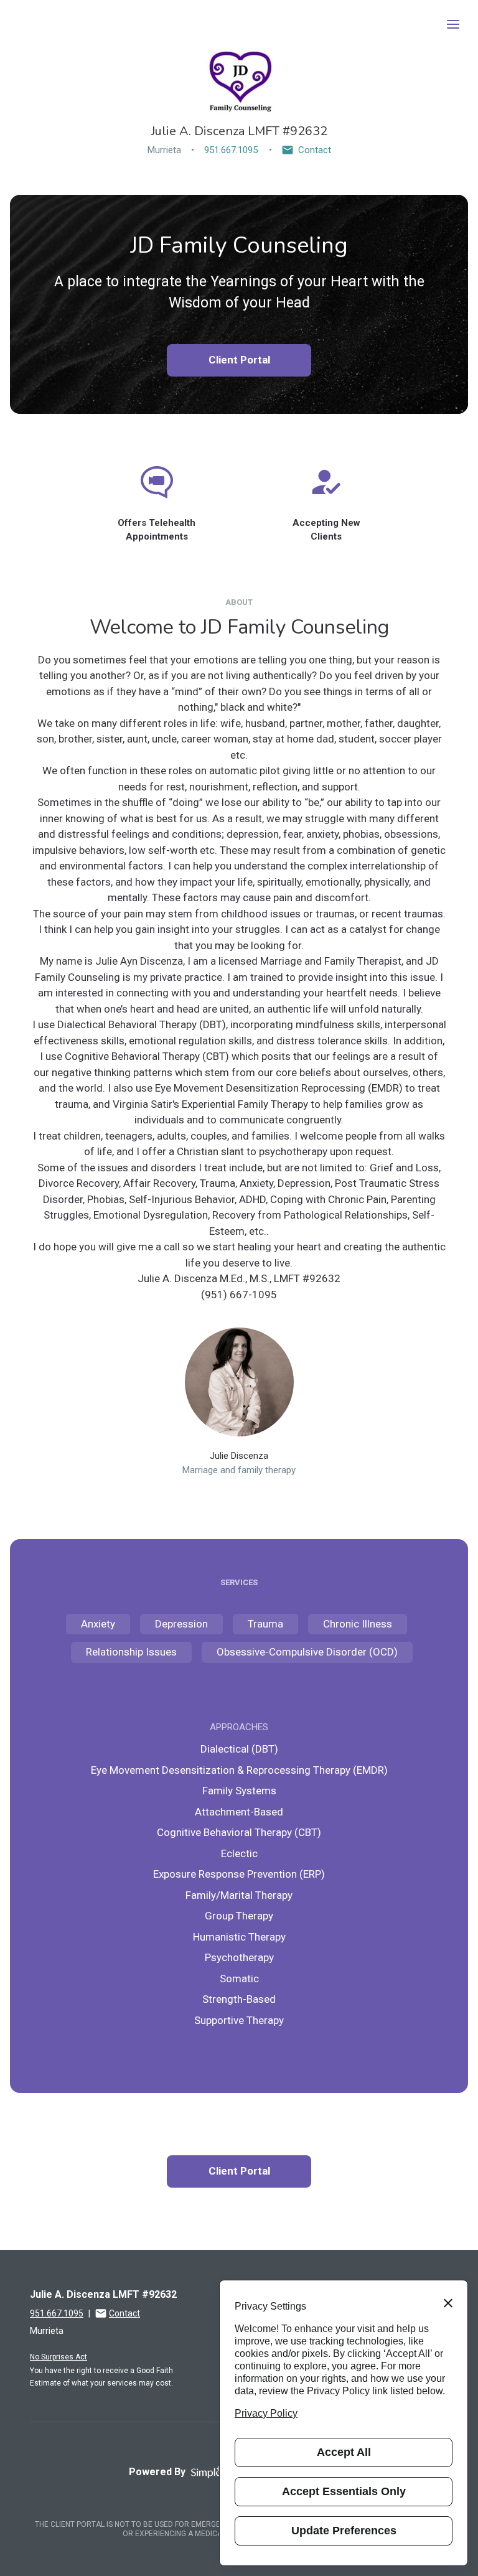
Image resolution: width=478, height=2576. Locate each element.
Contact (315, 150)
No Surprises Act (59, 2357)
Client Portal (239, 360)
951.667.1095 (231, 150)
